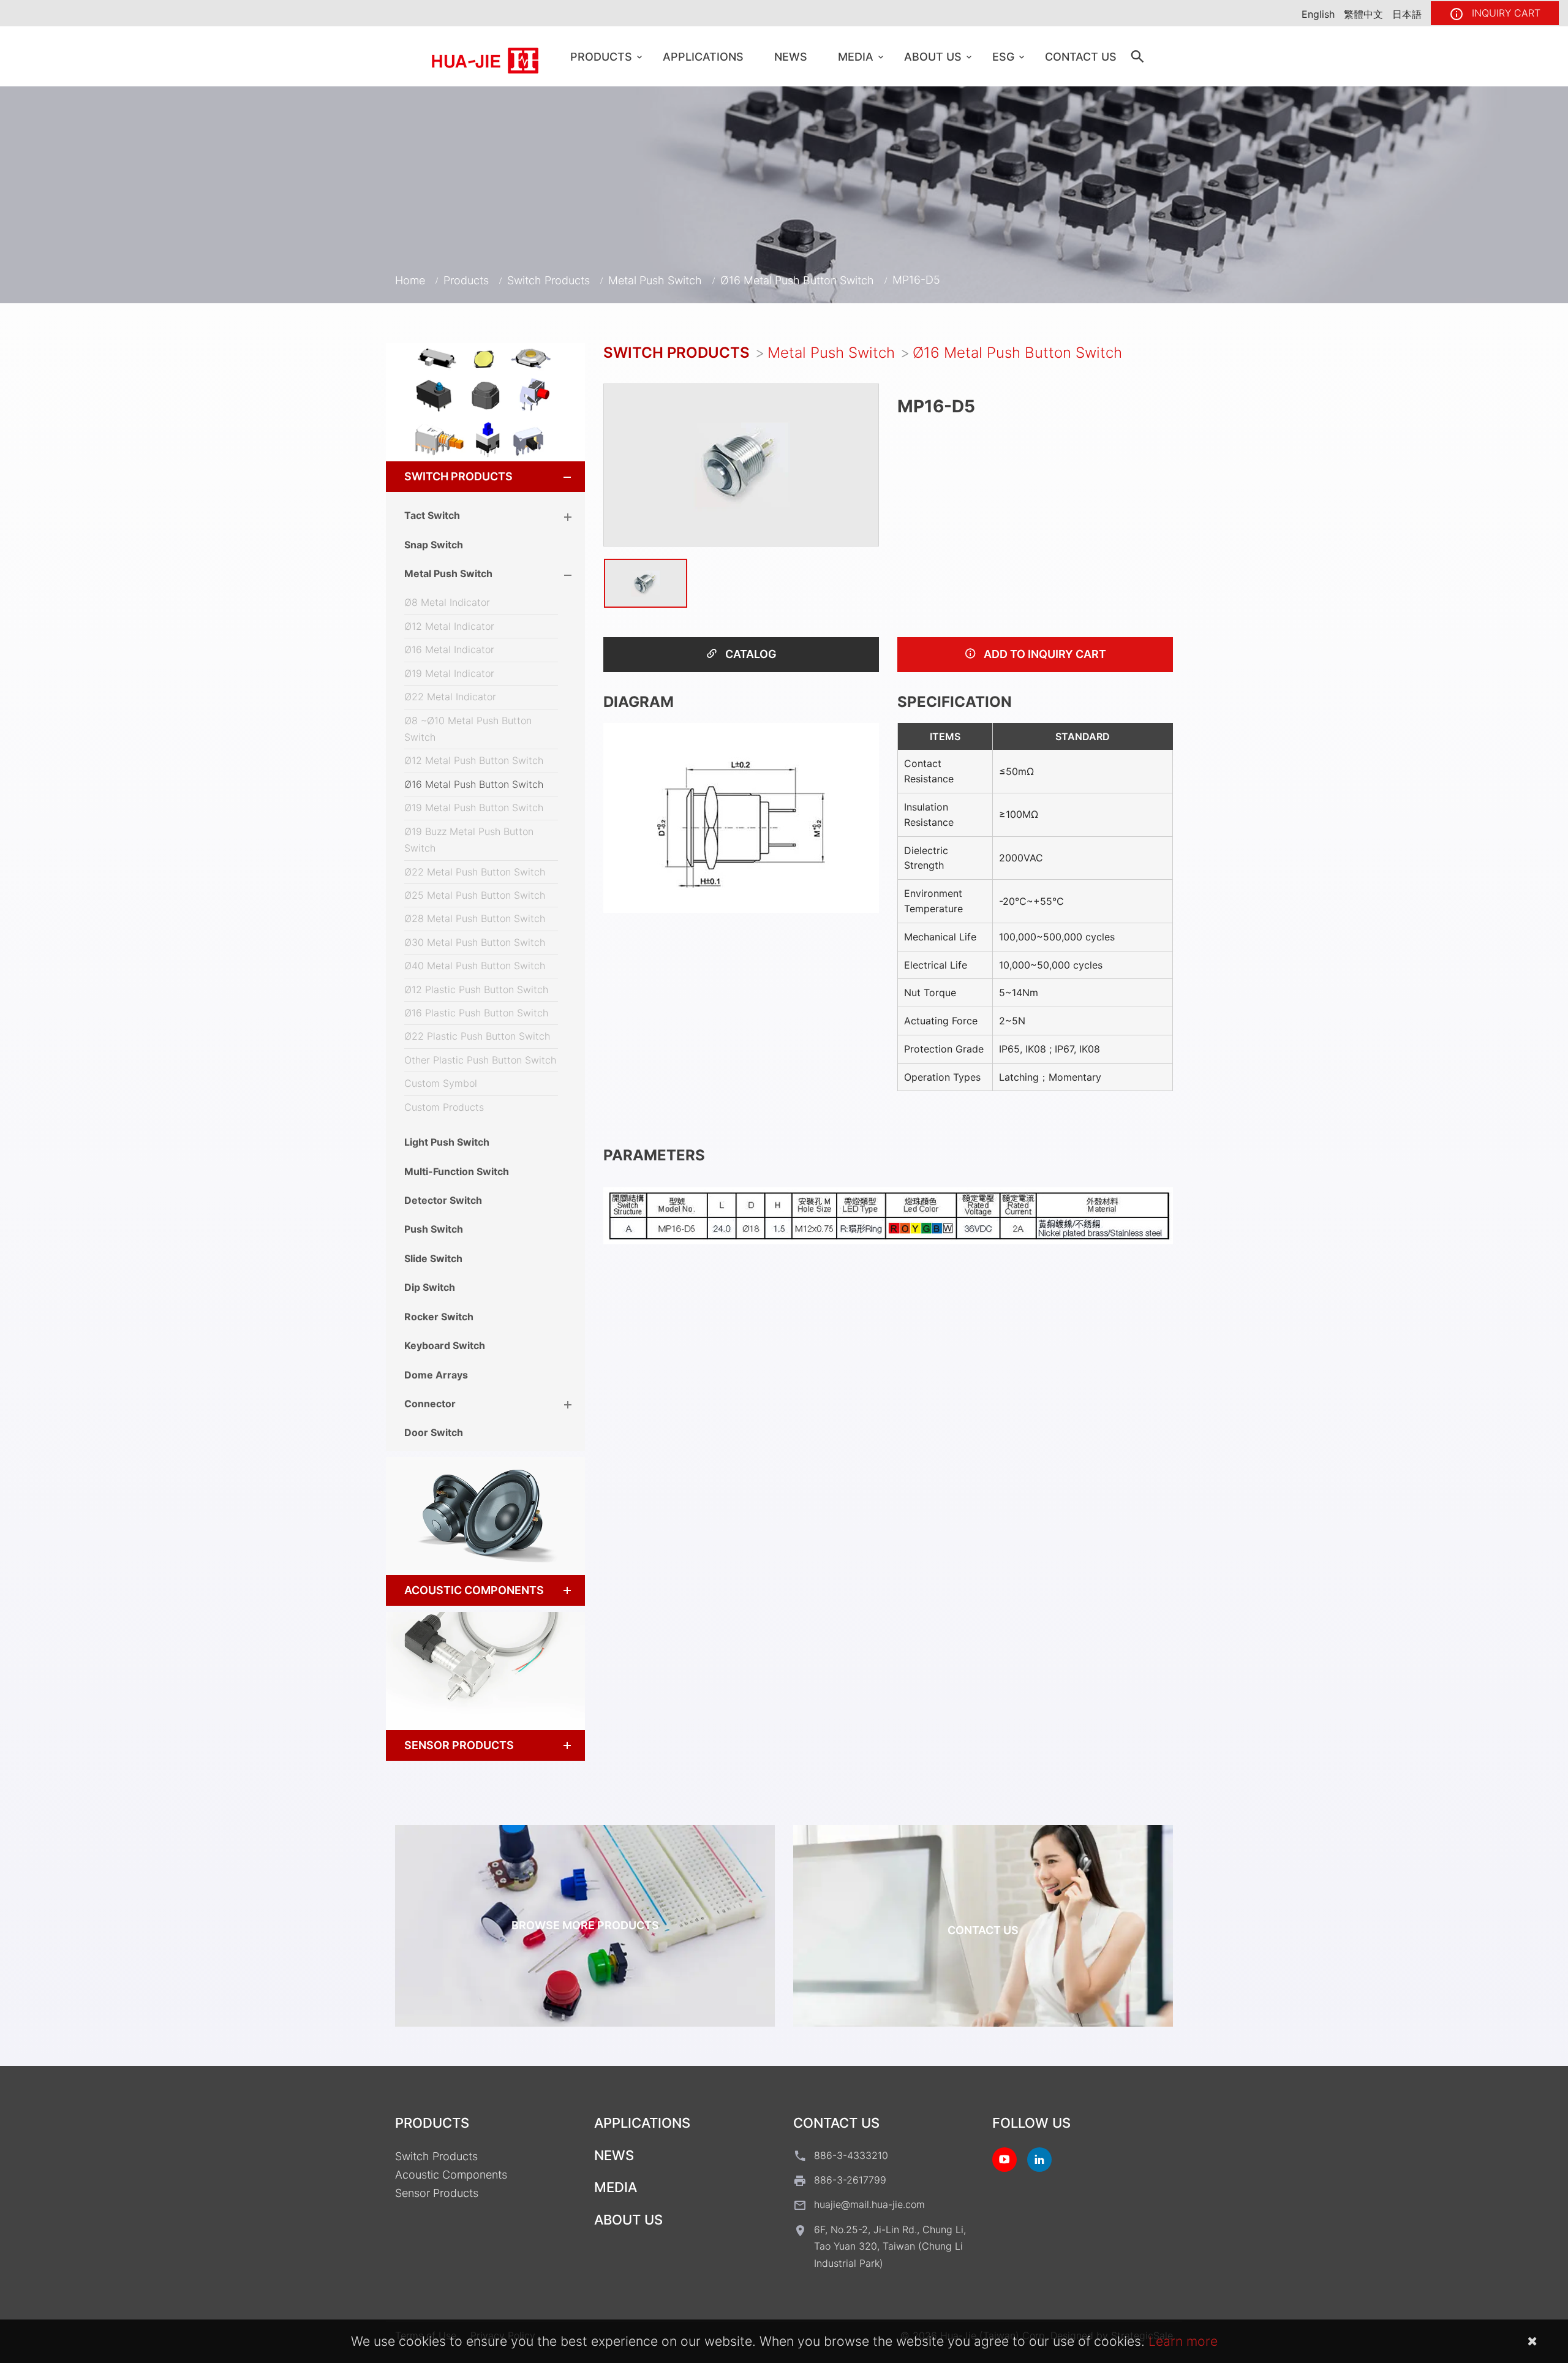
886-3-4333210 (851, 2155)
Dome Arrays (436, 1375)
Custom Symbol (441, 1083)
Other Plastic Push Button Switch (480, 1060)
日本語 (1407, 14)
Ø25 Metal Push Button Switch (475, 895)
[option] (741, 465)
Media (856, 57)
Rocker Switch (439, 1317)
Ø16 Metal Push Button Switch (797, 280)
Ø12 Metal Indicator (449, 626)
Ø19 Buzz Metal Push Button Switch (469, 840)
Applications (703, 57)
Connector (430, 1404)
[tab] (485, 477)
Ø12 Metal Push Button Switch (474, 760)
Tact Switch (432, 515)
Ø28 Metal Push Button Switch (475, 918)
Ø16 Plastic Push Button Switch (476, 1013)
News (791, 57)
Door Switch (434, 1432)
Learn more (1183, 2341)
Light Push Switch (447, 1142)
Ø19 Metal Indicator (449, 673)
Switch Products (548, 280)
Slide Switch (433, 1258)
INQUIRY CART (1505, 13)
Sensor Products (459, 1745)
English (1318, 14)
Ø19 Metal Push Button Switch (474, 807)
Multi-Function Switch (457, 1171)
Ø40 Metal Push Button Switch (475, 966)
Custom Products (444, 1107)
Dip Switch (430, 1287)
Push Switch (434, 1229)
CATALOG (750, 654)
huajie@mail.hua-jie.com (869, 2204)
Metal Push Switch (655, 280)
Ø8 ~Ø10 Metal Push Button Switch (468, 729)
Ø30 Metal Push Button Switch (475, 942)
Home (410, 280)
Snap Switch (434, 545)
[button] (556, 477)
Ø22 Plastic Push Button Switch (477, 1036)
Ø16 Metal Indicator (449, 649)
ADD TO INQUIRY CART (1044, 654)
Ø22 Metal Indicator (450, 697)
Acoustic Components (474, 1590)
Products (601, 57)
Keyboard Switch (445, 1345)
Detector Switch (443, 1200)
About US (933, 57)
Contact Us (1081, 57)
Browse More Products (585, 1925)
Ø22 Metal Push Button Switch (475, 872)
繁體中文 (1363, 14)
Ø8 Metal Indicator (447, 602)
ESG (1003, 57)
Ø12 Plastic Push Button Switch (476, 989)
